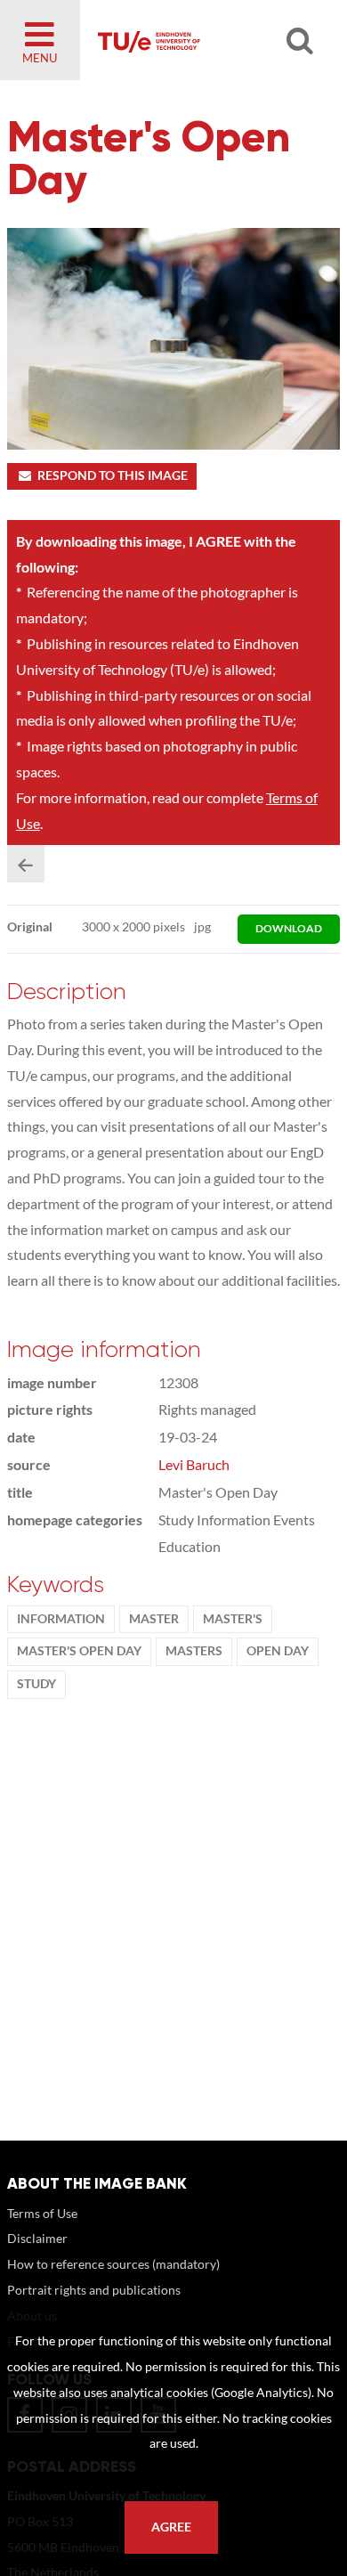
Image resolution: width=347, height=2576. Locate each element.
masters (194, 1651)
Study (36, 1684)
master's (233, 1619)
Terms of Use (42, 2213)
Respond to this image (113, 475)
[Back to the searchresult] (26, 864)
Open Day (278, 1651)
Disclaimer (37, 2238)
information (61, 1619)
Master (154, 1619)
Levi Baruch (194, 1464)
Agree (171, 2527)
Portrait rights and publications (94, 2290)
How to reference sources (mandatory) (113, 2264)
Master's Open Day (79, 1651)
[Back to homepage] (202, 40)
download (289, 928)
